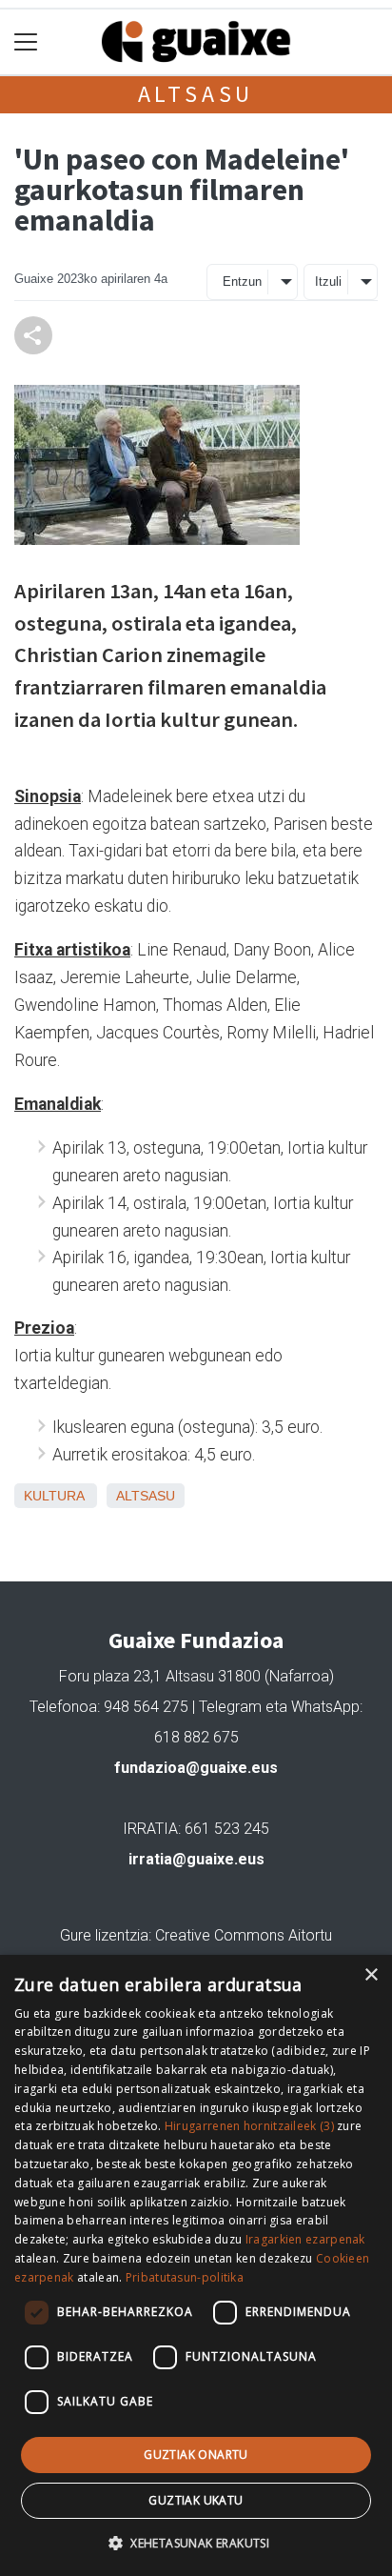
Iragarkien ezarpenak (305, 2239)
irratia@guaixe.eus (196, 1859)
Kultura (54, 1496)
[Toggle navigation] (26, 42)
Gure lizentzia (104, 1935)
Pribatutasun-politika (185, 2277)
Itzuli (328, 282)
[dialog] (196, 2265)
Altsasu (196, 94)
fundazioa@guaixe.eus (196, 1768)
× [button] (371, 1975)
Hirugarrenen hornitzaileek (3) (249, 2126)
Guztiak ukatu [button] (196, 2500)
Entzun (242, 282)
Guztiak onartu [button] (196, 2455)
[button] (196, 2543)
